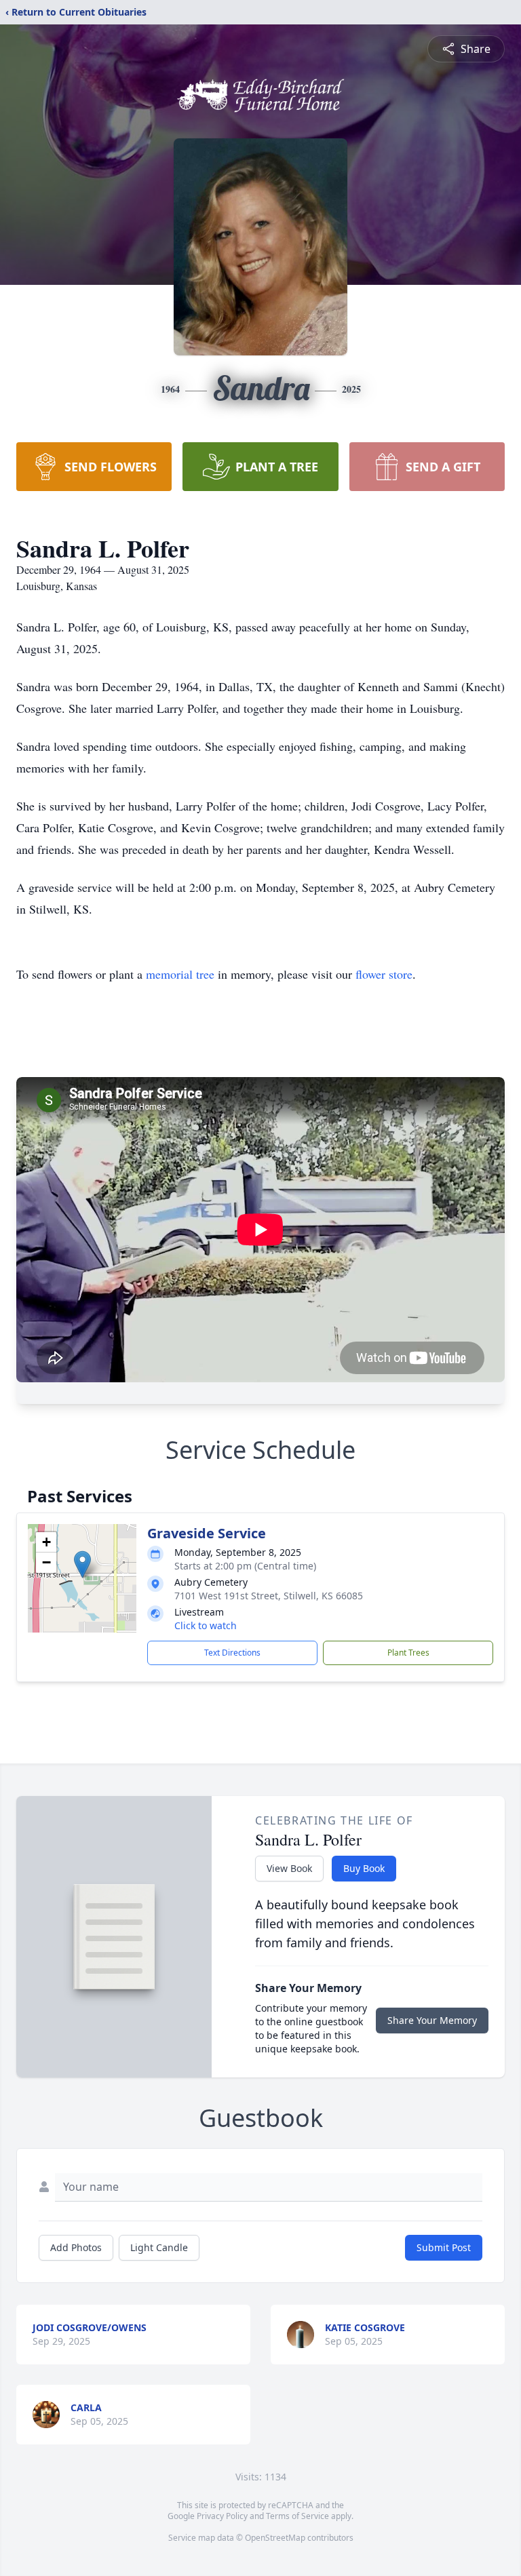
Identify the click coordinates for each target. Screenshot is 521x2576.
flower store (384, 974)
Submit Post (444, 2247)
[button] (82, 1564)
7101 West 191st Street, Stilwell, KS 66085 (269, 1596)
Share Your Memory (432, 2020)
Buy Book (364, 1868)
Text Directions (232, 1653)
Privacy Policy (222, 2516)
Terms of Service (297, 2516)
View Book (289, 1868)
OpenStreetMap (275, 2538)
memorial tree (180, 974)
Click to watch (206, 1625)
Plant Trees (408, 1653)
